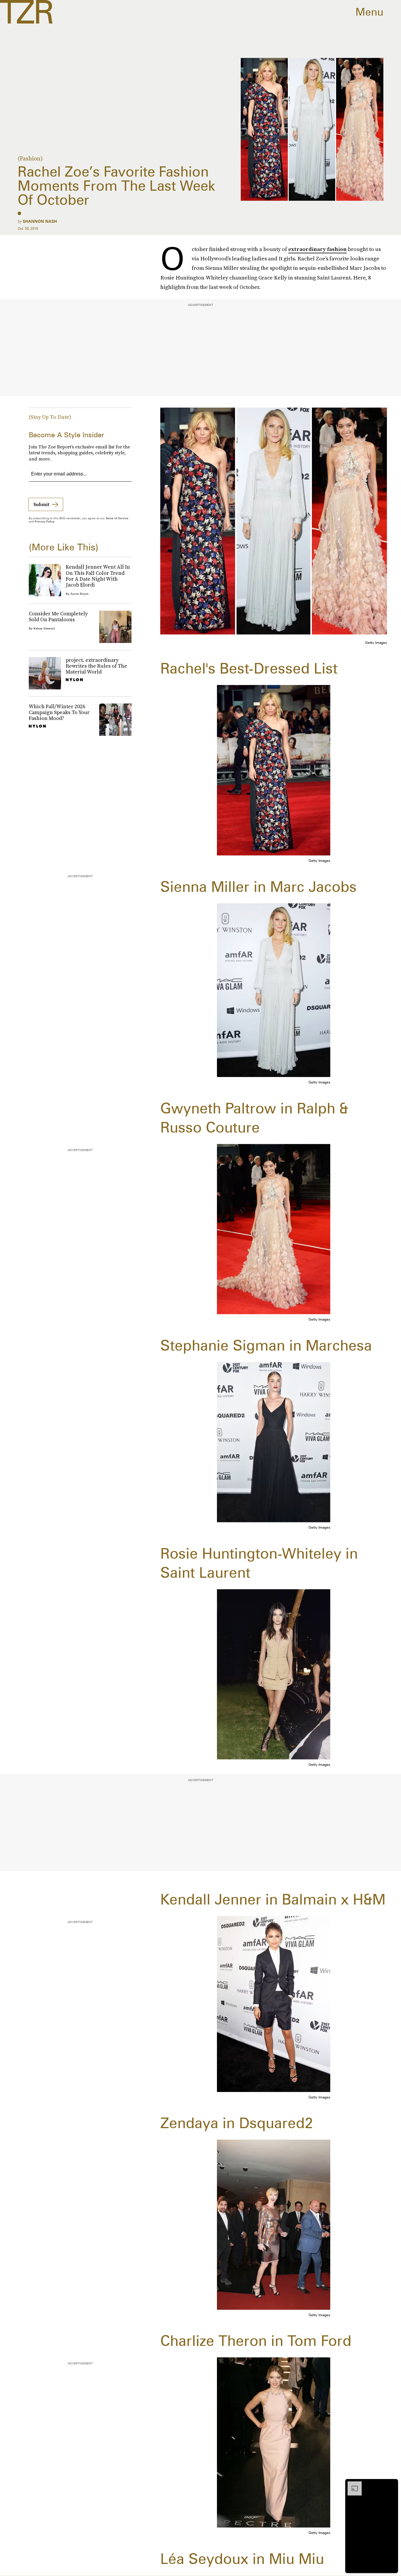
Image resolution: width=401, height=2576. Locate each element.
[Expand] (352, 2484)
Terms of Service (117, 518)
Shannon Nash (40, 221)
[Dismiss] (392, 2484)
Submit (41, 504)
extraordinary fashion (317, 249)
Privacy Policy (45, 521)
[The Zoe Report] (26, 12)
